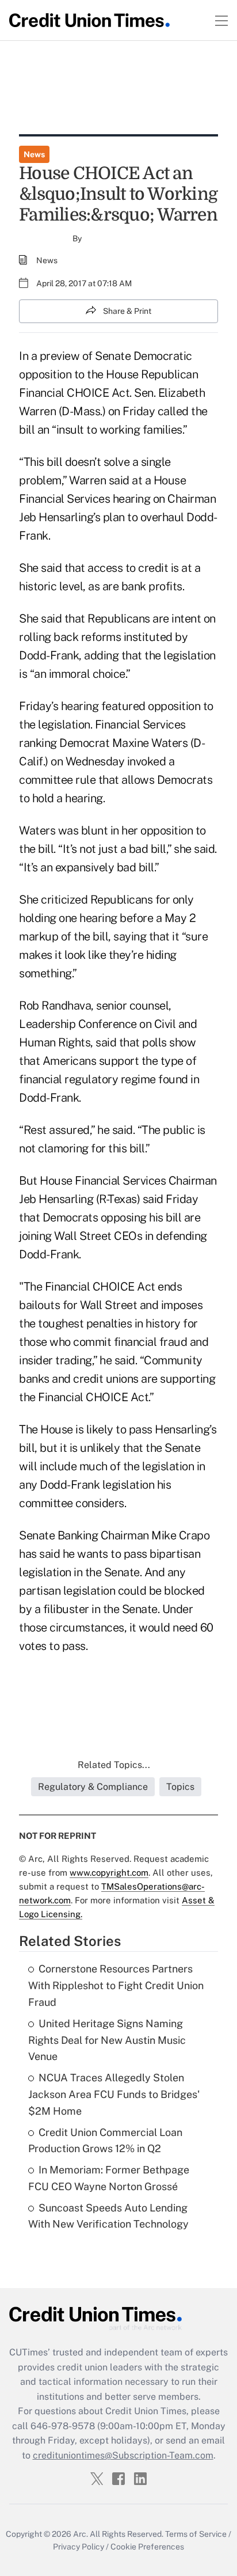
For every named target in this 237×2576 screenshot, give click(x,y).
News (34, 154)
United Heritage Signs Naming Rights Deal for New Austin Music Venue (107, 2040)
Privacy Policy (79, 2547)
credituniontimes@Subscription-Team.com (123, 2455)
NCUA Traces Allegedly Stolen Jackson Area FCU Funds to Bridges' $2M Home (114, 2094)
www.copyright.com (109, 1873)
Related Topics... (114, 1765)
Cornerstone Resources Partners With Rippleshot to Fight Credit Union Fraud (116, 1985)
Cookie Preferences (147, 2547)
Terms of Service (196, 2534)
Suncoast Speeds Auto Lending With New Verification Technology (108, 2216)
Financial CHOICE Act (74, 393)
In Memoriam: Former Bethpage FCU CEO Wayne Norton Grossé (109, 2178)
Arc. (81, 2534)
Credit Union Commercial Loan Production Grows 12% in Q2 (105, 2141)
